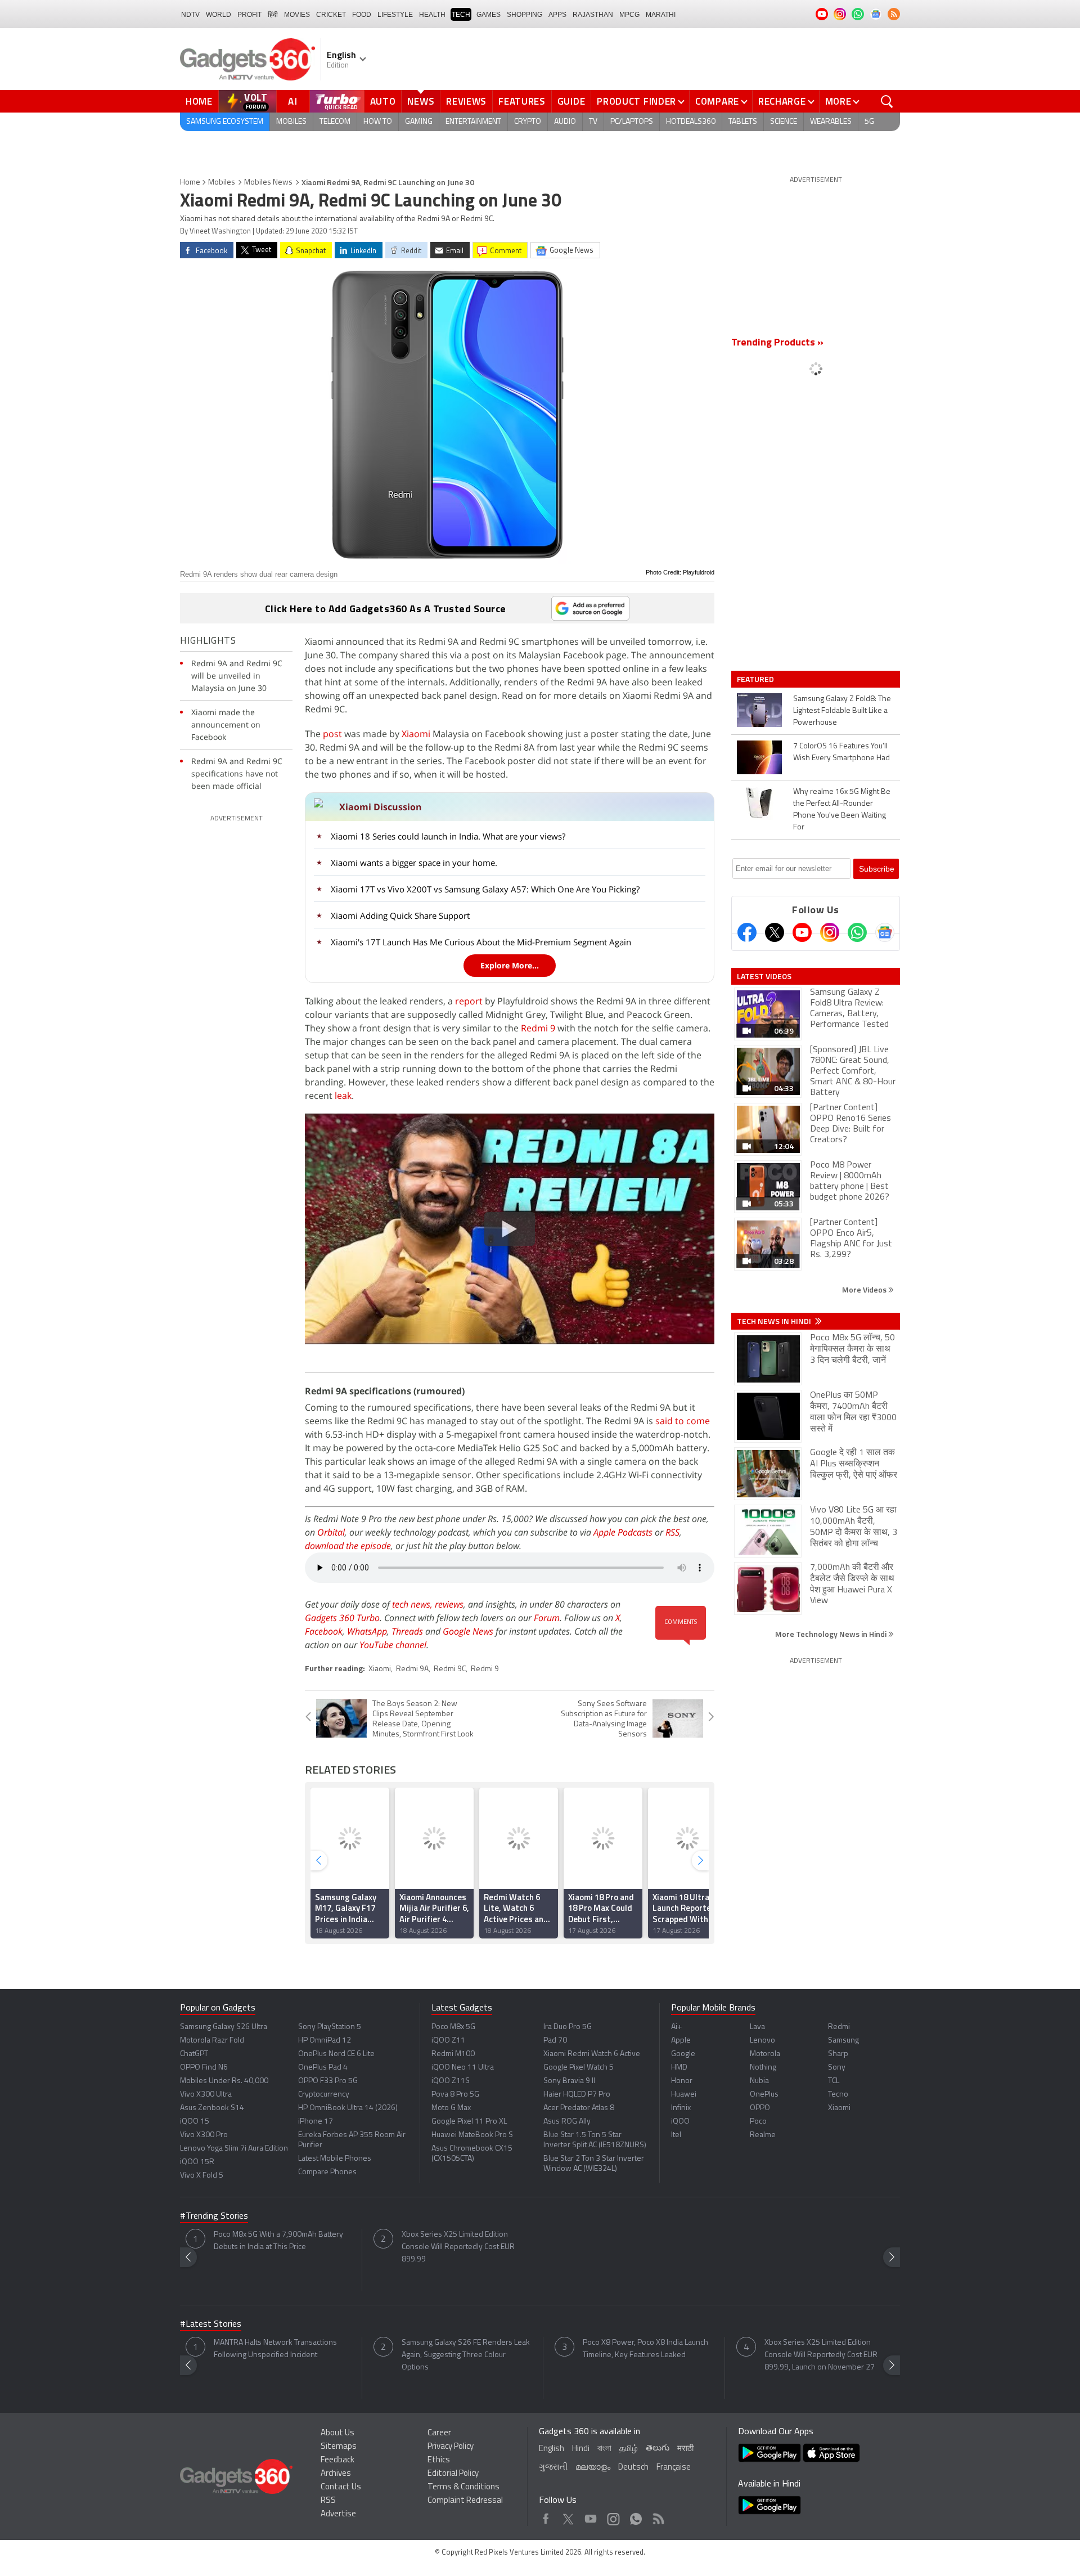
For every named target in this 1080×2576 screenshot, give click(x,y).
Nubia (759, 2081)
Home (199, 101)
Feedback (337, 2460)
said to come (683, 1421)
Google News (468, 1631)
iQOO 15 (195, 2122)
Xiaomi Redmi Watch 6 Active (592, 2054)
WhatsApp (367, 1631)
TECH (461, 15)
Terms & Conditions (463, 2487)
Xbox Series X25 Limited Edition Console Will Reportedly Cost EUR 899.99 (458, 2247)
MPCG (629, 15)
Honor (682, 2081)
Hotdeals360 (691, 122)
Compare (717, 101)
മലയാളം (593, 2468)
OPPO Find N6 (204, 2068)
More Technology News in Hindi (832, 1634)
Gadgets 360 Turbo (342, 1618)
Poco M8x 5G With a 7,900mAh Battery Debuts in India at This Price (278, 2241)
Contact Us (341, 2487)
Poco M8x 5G (453, 2027)
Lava (757, 2027)
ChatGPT (194, 2054)
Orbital (331, 1532)
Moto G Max (451, 2108)
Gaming (419, 122)
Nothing (763, 2068)
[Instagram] (830, 932)
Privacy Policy (451, 2447)
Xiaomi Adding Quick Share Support (400, 915)
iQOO (680, 2122)
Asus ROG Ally (567, 2122)
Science (784, 122)
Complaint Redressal (465, 2501)
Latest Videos (764, 976)
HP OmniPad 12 (325, 2041)
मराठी (685, 2449)
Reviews (466, 101)
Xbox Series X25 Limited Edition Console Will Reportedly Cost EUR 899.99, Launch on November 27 (821, 2355)
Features (522, 101)
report (469, 1001)
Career (439, 2433)
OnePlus (764, 2095)
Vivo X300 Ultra (206, 2095)
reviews (449, 1604)
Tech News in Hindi (775, 1321)
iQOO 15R (197, 2162)
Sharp (838, 2054)
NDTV (190, 15)
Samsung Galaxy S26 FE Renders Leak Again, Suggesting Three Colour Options (466, 2355)
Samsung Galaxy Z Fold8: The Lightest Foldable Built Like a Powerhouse (842, 711)
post (332, 734)
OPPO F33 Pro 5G (328, 2081)
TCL (834, 2081)
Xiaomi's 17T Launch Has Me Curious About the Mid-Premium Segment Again (481, 942)
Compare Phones (327, 2172)
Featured (756, 679)
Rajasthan (593, 15)
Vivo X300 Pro (204, 2135)
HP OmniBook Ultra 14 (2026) (348, 2108)
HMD (679, 2068)
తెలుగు (658, 2449)
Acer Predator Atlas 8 (579, 2108)
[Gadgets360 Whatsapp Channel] (857, 932)
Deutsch (633, 2468)
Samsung (843, 2041)
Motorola (765, 2054)
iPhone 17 (316, 2122)
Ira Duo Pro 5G (568, 2027)
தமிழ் (629, 2449)
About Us (337, 2433)
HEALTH (432, 15)
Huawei (684, 2095)
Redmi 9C (450, 1669)
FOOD (362, 15)
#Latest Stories (211, 2324)
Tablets (743, 122)
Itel (676, 2135)
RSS (672, 1532)
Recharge (782, 101)
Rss (658, 2516)
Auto (383, 101)
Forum (547, 1618)
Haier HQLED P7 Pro (577, 2095)
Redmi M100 (453, 2054)
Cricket (331, 15)
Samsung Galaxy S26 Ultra (224, 2027)
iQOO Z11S (451, 2081)
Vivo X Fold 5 (202, 2176)
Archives (336, 2474)
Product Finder (636, 101)
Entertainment (473, 122)
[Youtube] (802, 932)
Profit (249, 15)
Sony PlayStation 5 (330, 2027)
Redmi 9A (412, 1669)
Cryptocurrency (324, 2095)
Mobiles (291, 122)
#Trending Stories (214, 2216)
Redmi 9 (538, 1028)
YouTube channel (393, 1645)
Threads (407, 1631)
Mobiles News (268, 183)
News (421, 101)
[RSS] (894, 14)
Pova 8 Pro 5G (455, 2095)
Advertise (338, 2514)
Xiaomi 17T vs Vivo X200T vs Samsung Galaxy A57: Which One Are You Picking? (485, 889)
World (219, 15)
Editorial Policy (453, 2474)
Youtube (591, 2516)
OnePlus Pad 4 (323, 2068)
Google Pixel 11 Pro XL (469, 2122)
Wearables (831, 122)
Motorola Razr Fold (212, 2041)
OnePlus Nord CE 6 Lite (336, 2054)
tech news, (413, 1604)
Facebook (324, 1631)
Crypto (528, 122)
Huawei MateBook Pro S (472, 2135)
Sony (837, 2068)
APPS (557, 15)
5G (869, 122)
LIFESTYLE (395, 15)
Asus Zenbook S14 (212, 2108)
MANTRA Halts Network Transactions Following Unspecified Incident (275, 2349)
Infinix (681, 2108)
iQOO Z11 (448, 2041)
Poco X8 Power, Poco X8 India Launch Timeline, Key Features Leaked (645, 2349)
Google (683, 2054)
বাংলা (604, 2449)
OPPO (760, 2108)
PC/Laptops (632, 122)
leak (343, 1096)
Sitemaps (339, 2447)
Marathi (661, 15)
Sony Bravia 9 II (569, 2081)
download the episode (348, 1546)
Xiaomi (416, 734)
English (552, 2449)
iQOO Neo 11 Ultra (463, 2068)
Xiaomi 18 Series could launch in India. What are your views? (448, 836)
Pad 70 (555, 2041)
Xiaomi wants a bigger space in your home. (414, 863)
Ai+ (676, 2027)
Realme (763, 2135)
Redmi (839, 2027)
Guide (571, 101)
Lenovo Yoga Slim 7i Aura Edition (234, 2149)
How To (378, 122)
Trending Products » (777, 343)
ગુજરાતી (553, 2468)
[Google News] (885, 932)
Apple (681, 2041)
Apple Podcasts (623, 1532)
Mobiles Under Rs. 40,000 (224, 2081)
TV (593, 122)
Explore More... (510, 965)
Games (489, 15)
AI (293, 101)
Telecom (335, 122)
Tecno (838, 2095)
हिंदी (273, 15)
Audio (565, 122)
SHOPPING (525, 15)
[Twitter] (775, 932)
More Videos (865, 1289)
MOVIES (297, 15)
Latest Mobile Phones (335, 2159)
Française (674, 2468)
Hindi (581, 2449)
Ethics (439, 2460)
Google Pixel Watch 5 (579, 2068)
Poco (758, 2122)
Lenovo (762, 2041)
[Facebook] (747, 932)
